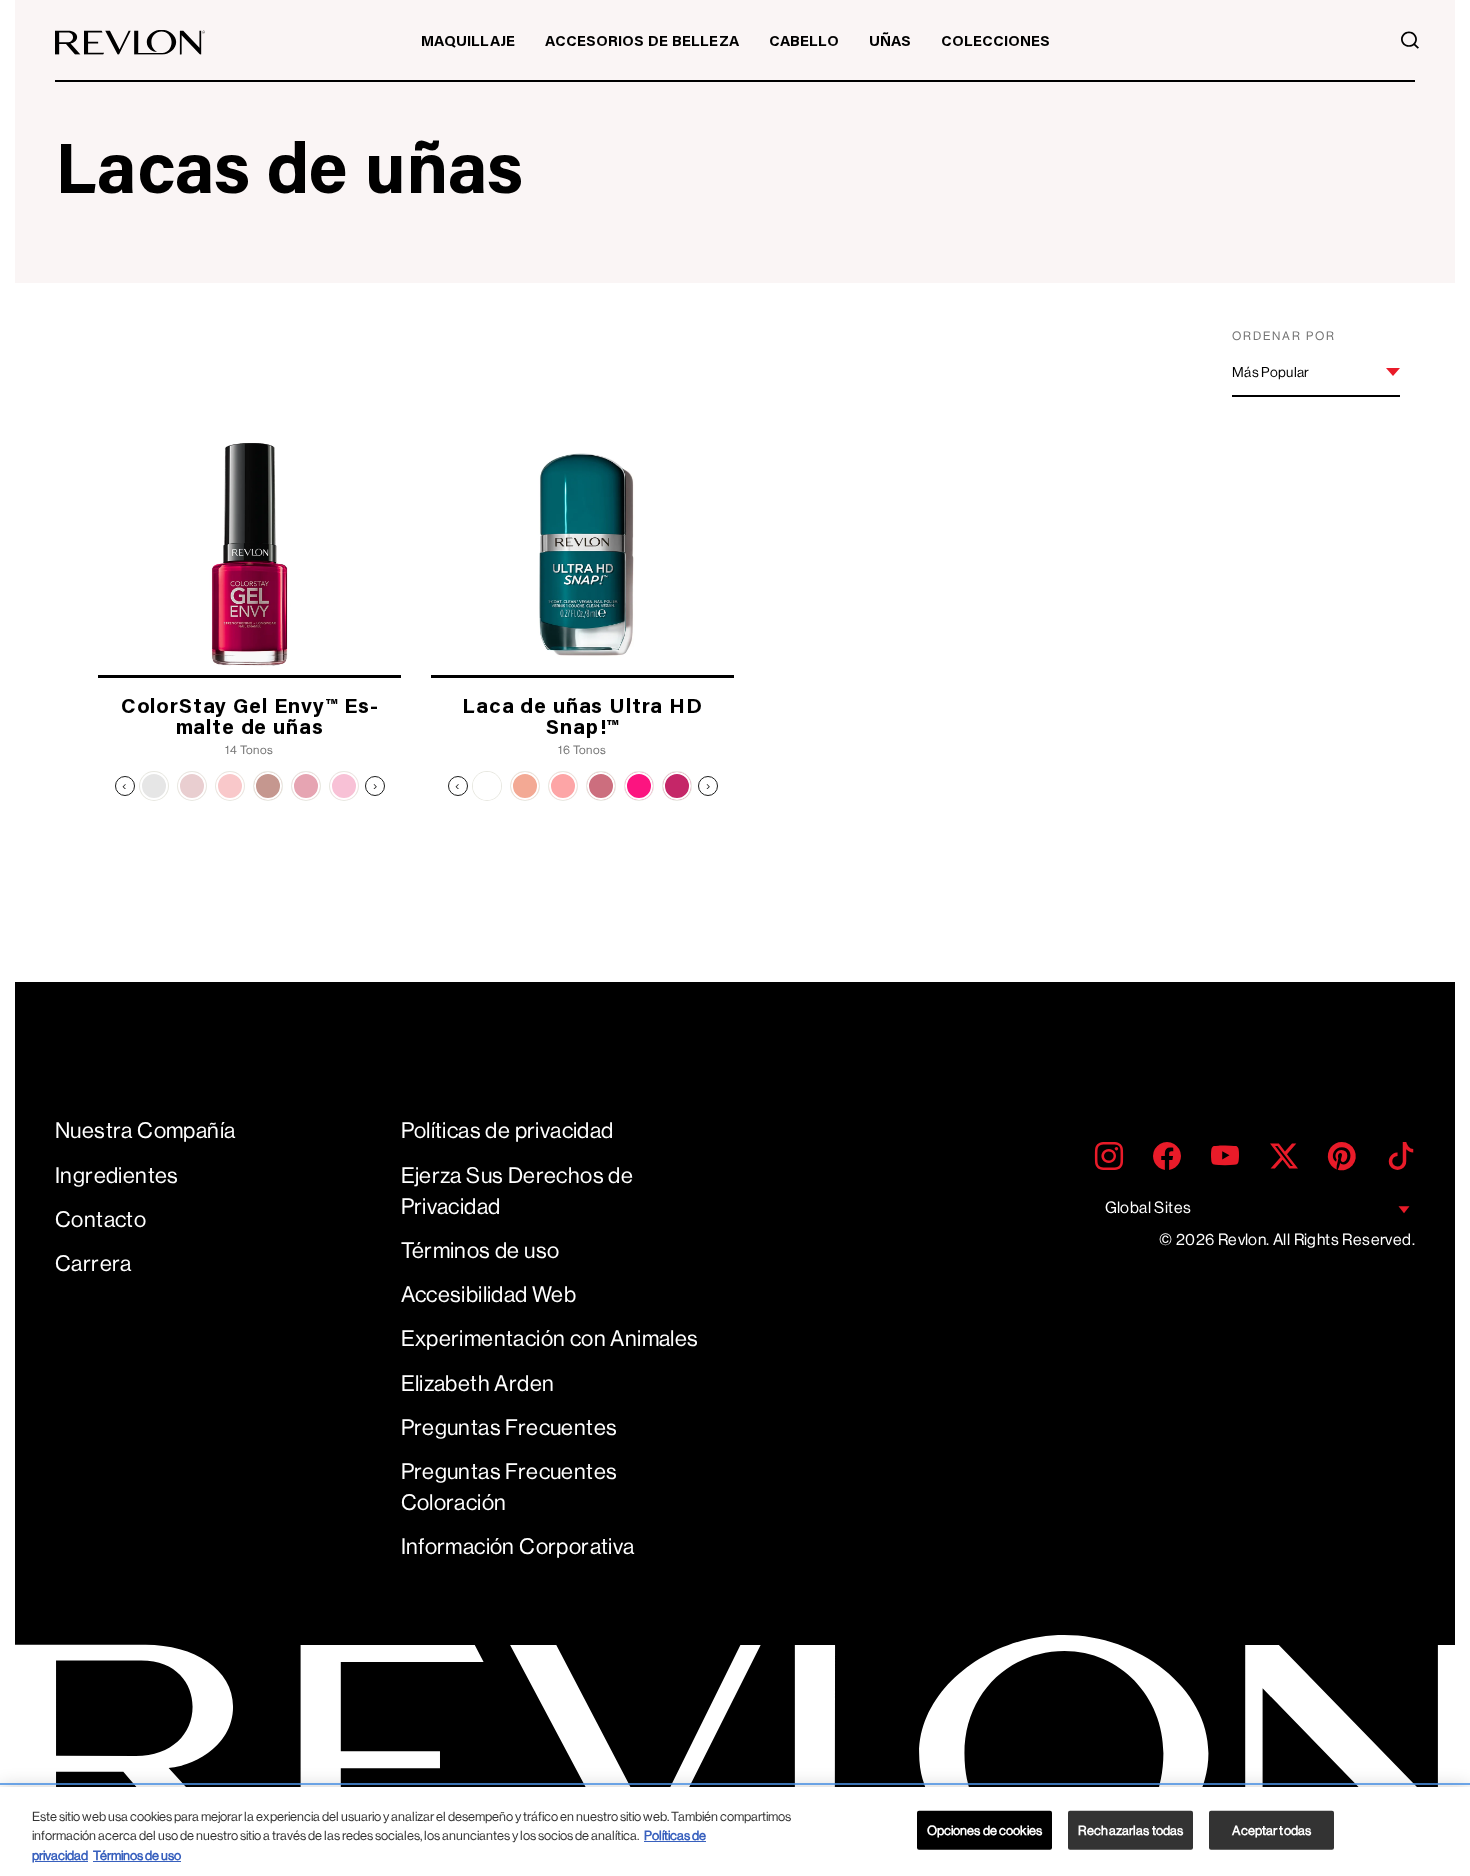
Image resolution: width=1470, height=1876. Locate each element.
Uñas (890, 42)
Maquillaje (468, 42)
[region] (735, 1831)
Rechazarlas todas (1130, 1829)
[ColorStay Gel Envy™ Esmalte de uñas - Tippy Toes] (306, 786)
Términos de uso (480, 1250)
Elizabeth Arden (478, 1383)
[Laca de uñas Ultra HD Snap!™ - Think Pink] (563, 786)
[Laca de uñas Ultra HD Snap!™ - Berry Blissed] (677, 786)
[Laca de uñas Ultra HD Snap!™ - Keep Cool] (525, 786)
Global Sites (1148, 1207)
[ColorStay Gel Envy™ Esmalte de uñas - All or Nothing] (192, 786)
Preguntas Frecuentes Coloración (509, 1487)
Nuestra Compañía (145, 1130)
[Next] (375, 786)
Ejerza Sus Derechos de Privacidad (517, 1191)
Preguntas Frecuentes (509, 1427)
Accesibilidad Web (489, 1294)
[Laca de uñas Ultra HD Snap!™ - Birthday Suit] (601, 786)
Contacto (100, 1219)
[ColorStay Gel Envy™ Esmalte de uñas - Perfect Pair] (268, 786)
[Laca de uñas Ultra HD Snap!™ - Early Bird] (487, 786)
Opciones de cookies (984, 1829)
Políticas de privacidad (507, 1130)
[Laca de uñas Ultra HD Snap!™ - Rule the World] (639, 786)
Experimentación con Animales (550, 1338)
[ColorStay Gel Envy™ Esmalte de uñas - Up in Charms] (230, 786)
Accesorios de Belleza (642, 42)
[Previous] (125, 786)
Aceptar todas (1271, 1829)
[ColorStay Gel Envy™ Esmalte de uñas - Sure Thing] (154, 786)
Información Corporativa (518, 1546)
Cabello (804, 42)
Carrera (93, 1263)
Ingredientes (117, 1175)
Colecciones (995, 42)
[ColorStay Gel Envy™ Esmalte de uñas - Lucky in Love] (344, 786)
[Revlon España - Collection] (130, 42)
